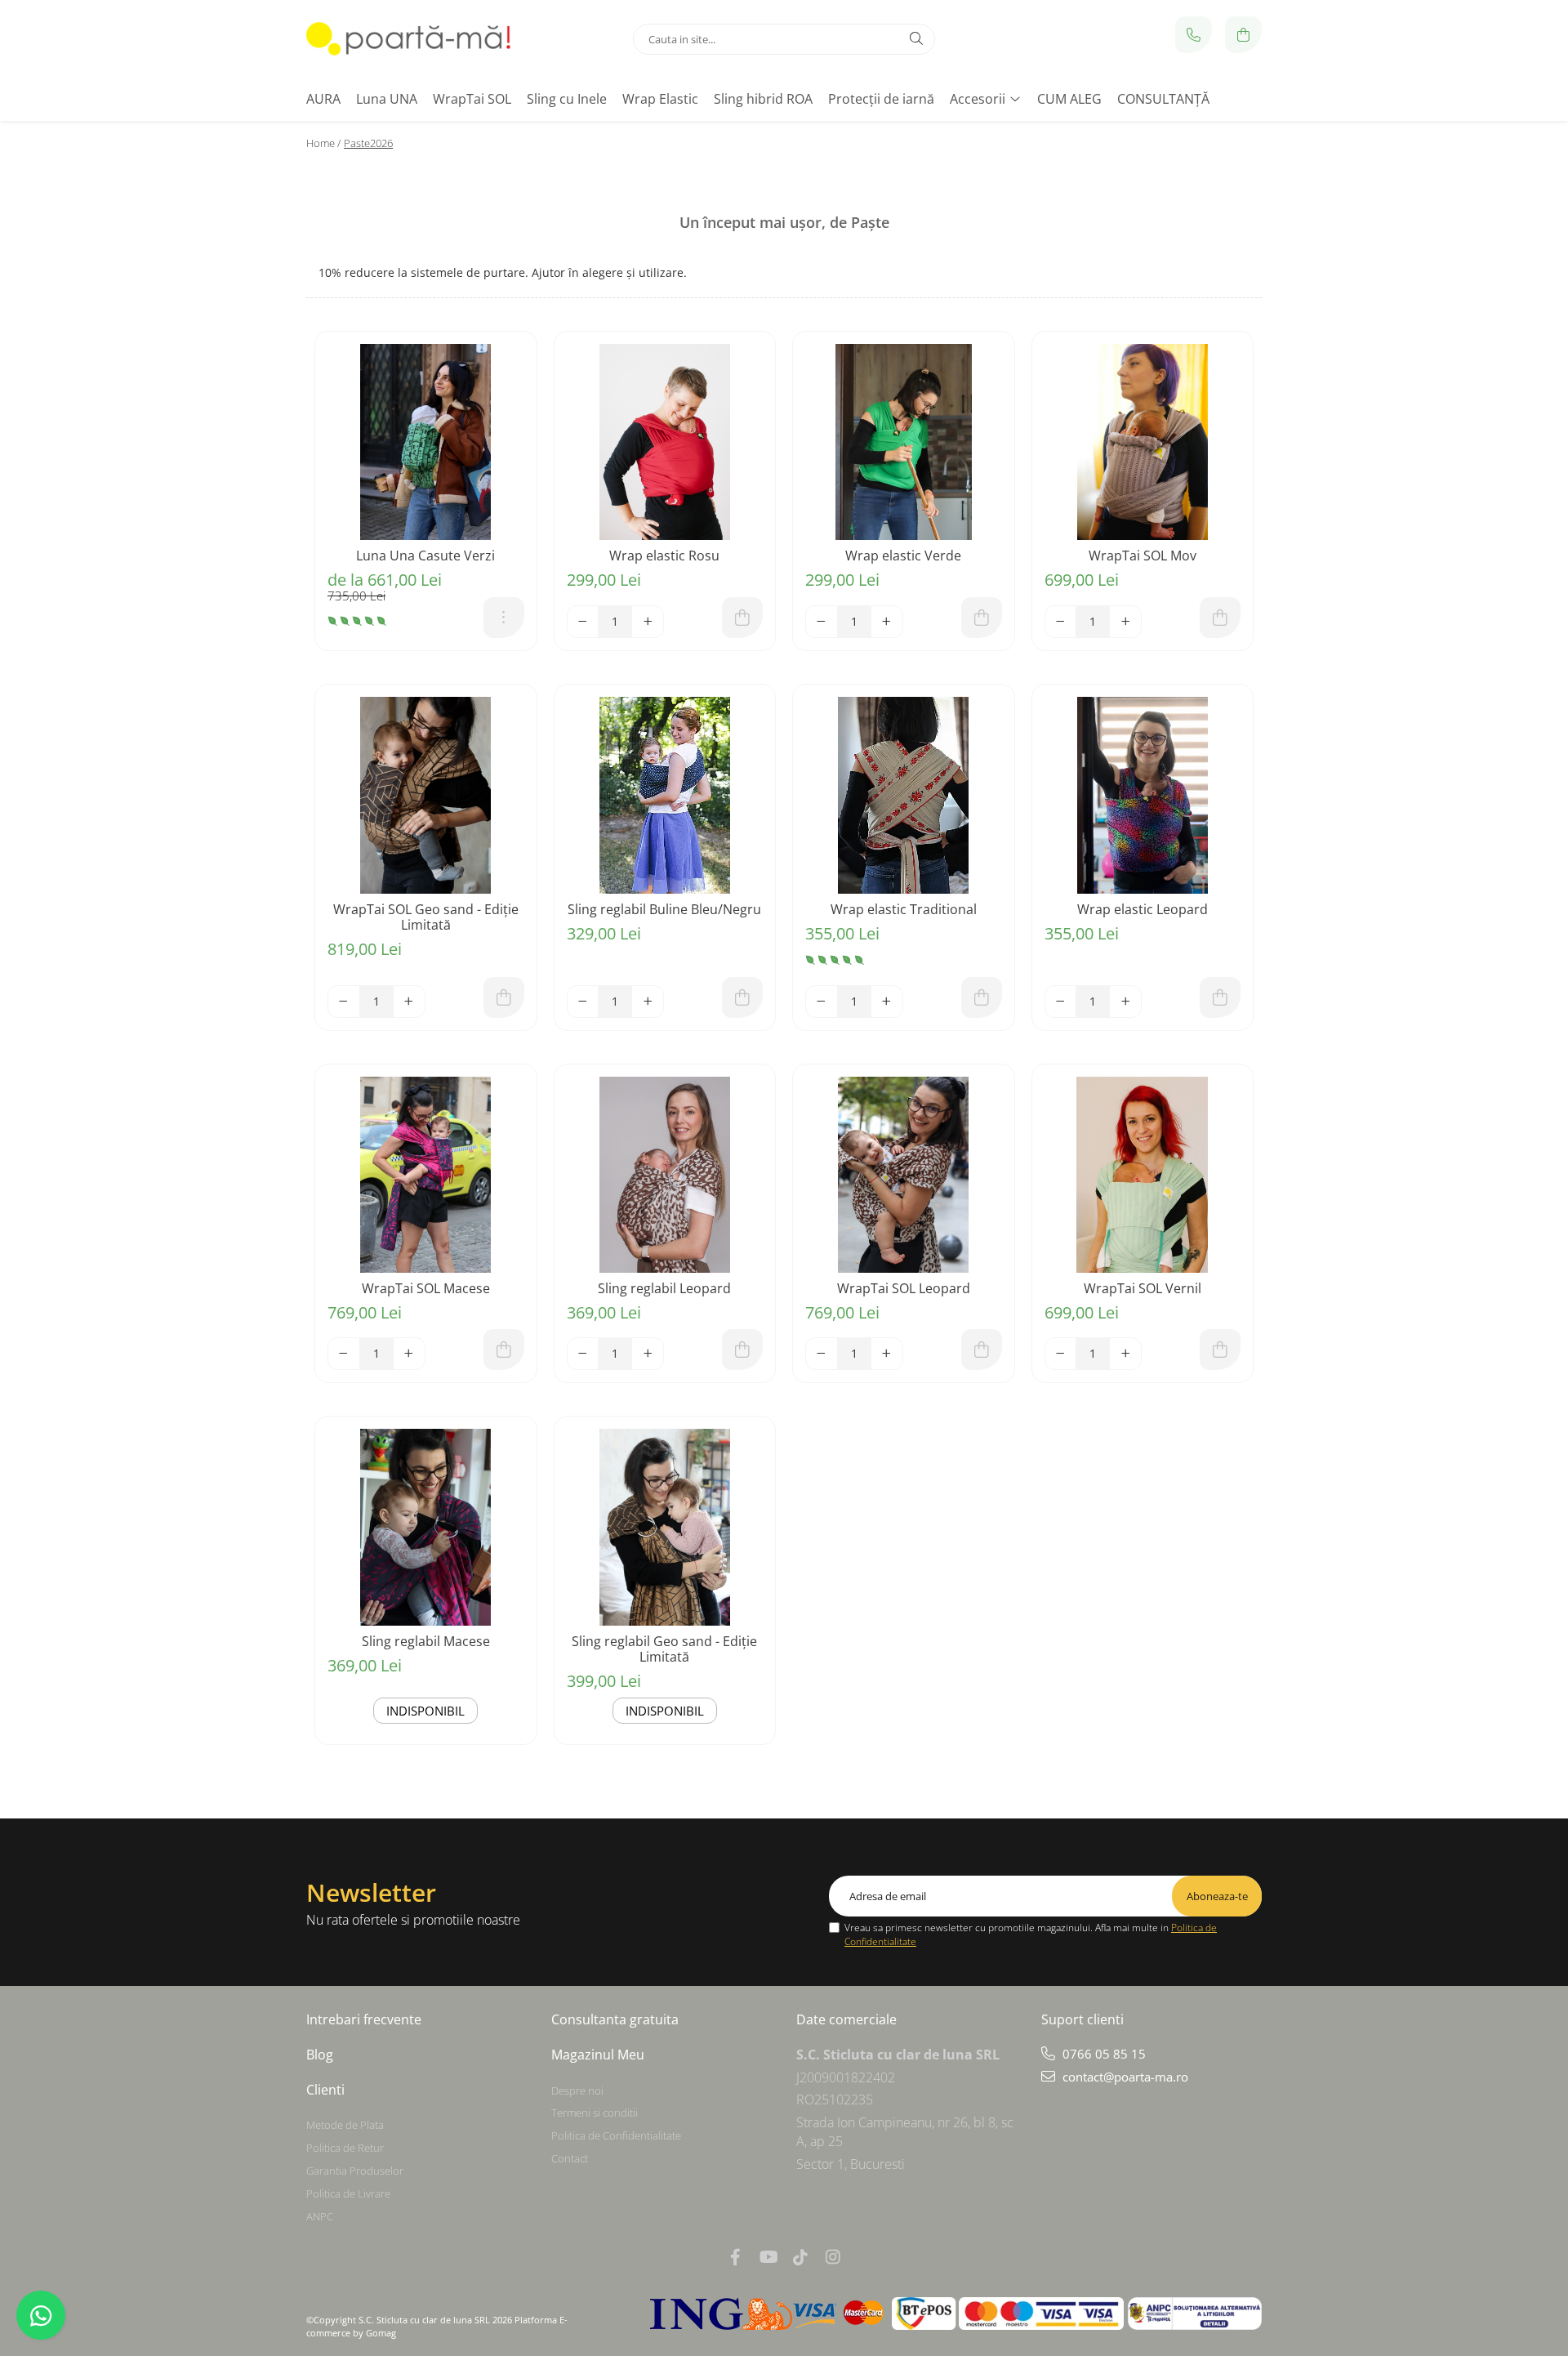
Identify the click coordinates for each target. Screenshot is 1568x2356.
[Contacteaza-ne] (1194, 35)
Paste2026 (368, 143)
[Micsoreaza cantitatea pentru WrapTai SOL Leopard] (822, 1354)
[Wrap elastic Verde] (904, 442)
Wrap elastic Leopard (1143, 910)
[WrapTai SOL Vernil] (1143, 1175)
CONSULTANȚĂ (1163, 99)
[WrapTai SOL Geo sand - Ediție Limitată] (426, 795)
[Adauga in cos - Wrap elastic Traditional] (982, 997)
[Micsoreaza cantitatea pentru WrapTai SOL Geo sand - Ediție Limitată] (344, 1002)
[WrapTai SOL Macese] (426, 1175)
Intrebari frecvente (364, 2019)
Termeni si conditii (595, 2113)
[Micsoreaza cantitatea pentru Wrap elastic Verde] (822, 622)
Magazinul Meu (598, 2055)
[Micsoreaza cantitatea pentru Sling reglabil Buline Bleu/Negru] (583, 1002)
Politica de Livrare (348, 2193)
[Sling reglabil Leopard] (665, 1175)
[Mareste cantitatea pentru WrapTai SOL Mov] (1125, 622)
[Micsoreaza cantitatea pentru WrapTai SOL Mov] (1061, 622)
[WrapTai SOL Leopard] (904, 1175)
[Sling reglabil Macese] (426, 1527)
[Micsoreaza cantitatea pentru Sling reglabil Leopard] (583, 1354)
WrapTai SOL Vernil (1143, 1289)
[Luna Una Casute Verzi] (426, 442)
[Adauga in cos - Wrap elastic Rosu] (742, 618)
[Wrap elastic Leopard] (1143, 795)
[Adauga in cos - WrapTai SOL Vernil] (1220, 1350)
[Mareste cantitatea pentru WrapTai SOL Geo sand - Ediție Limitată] (409, 1002)
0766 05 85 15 (1102, 2054)
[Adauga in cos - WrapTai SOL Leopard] (982, 1350)
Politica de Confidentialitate (616, 2135)
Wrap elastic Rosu (664, 556)
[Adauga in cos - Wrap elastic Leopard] (1220, 997)
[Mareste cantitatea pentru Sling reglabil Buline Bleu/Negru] (648, 1002)
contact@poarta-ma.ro (1124, 2077)
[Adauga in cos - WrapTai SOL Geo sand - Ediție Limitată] (504, 997)
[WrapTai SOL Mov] (1143, 442)
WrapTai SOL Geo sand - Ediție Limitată (426, 917)
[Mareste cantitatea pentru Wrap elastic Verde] (887, 622)
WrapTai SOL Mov (1143, 556)
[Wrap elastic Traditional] (904, 795)
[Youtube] (768, 2257)
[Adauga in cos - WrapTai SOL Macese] (504, 1350)
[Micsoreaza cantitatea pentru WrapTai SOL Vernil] (1061, 1354)
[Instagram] (833, 2257)
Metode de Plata (345, 2125)
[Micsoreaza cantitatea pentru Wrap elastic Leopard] (1061, 1002)
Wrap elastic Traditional (904, 910)
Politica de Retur (345, 2148)
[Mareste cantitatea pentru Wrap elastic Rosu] (648, 622)
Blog (320, 2055)
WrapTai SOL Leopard (904, 1289)
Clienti (325, 2090)
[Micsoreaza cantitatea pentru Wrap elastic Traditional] (822, 1002)
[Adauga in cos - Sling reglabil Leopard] (742, 1350)
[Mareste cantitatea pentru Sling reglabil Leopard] (648, 1354)
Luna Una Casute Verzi (425, 556)
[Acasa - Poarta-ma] (408, 39)
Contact (570, 2158)
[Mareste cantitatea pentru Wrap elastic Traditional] (887, 1002)
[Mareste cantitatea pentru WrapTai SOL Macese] (409, 1354)
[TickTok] (800, 2257)
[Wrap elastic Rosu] (665, 442)
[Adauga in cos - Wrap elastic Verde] (982, 618)
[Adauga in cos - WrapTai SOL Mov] (1220, 618)
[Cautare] (916, 39)
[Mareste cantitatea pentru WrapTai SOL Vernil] (1125, 1354)
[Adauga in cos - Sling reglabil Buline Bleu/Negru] (742, 997)
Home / (323, 143)
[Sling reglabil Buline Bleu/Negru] (665, 795)
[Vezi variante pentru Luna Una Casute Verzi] (504, 618)
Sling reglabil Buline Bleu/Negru (664, 910)
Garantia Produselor (355, 2171)
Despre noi (577, 2091)
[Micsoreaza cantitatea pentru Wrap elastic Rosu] (583, 622)
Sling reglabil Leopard (664, 1289)
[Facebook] (735, 2257)
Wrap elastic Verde (903, 556)
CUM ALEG (1069, 99)
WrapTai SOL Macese (426, 1289)
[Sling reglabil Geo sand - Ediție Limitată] (665, 1527)
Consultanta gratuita (615, 2019)
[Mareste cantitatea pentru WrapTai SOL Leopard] (887, 1354)
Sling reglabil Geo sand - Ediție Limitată (664, 1649)
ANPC (320, 2216)
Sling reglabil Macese (426, 1642)
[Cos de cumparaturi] (1243, 35)
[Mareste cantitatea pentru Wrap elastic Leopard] (1125, 1002)
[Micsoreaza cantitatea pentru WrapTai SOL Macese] (344, 1354)
